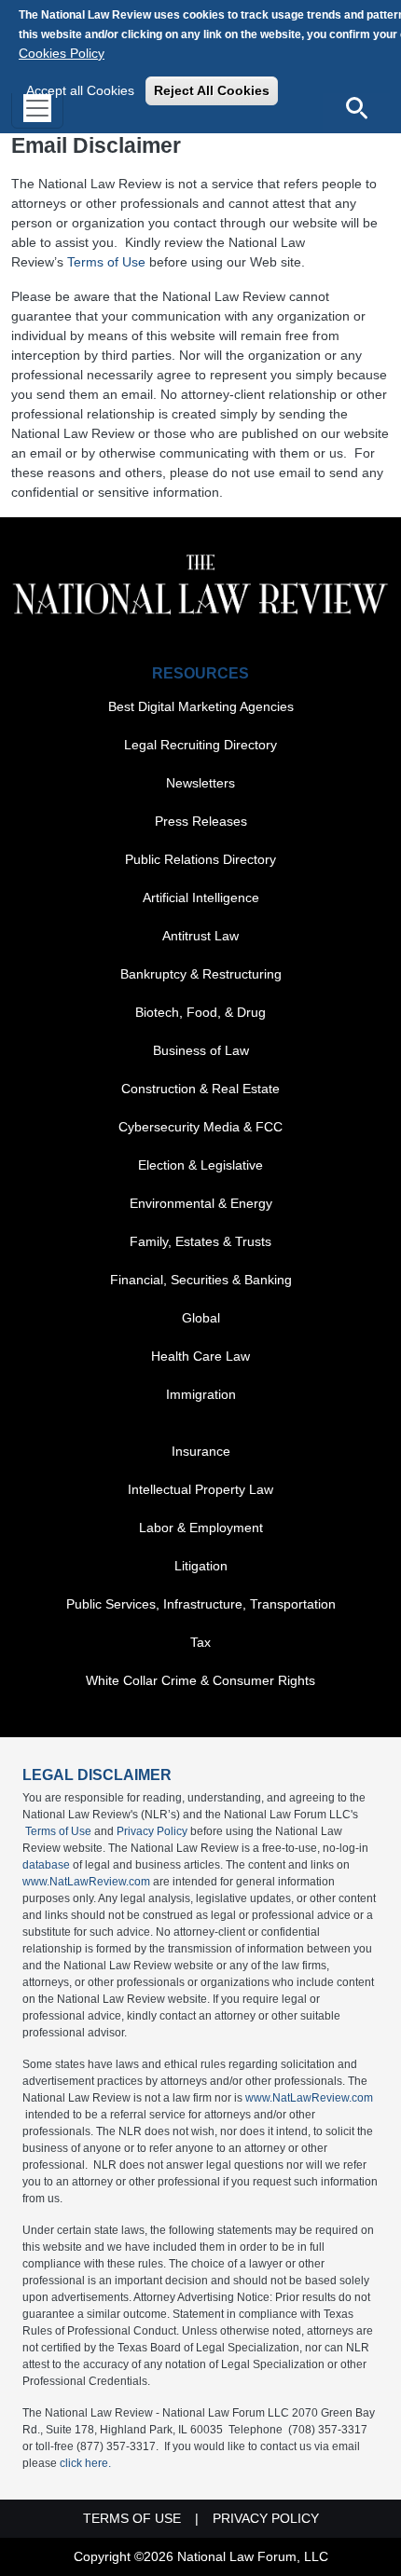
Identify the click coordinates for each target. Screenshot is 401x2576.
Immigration (201, 1394)
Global (201, 1318)
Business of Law (201, 1050)
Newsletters (200, 783)
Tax (200, 1642)
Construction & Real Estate (200, 1089)
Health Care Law (200, 1356)
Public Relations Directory (200, 859)
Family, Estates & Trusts (200, 1241)
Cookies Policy (62, 53)
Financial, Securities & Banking (201, 1280)
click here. (85, 2463)
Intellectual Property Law (200, 1489)
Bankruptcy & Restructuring (201, 974)
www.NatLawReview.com (86, 1882)
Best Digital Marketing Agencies (201, 706)
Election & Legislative (200, 1165)
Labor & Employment (201, 1528)
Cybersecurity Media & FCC (200, 1127)
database (46, 1865)
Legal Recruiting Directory (200, 745)
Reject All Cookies (212, 90)
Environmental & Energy (201, 1203)
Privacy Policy (152, 1831)
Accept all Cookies (80, 90)
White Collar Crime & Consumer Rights (200, 1680)
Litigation (201, 1566)
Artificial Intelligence (201, 897)
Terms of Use (106, 262)
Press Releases (201, 821)
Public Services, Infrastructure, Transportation (201, 1604)
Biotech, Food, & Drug (200, 1012)
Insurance (201, 1451)
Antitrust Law (200, 936)
